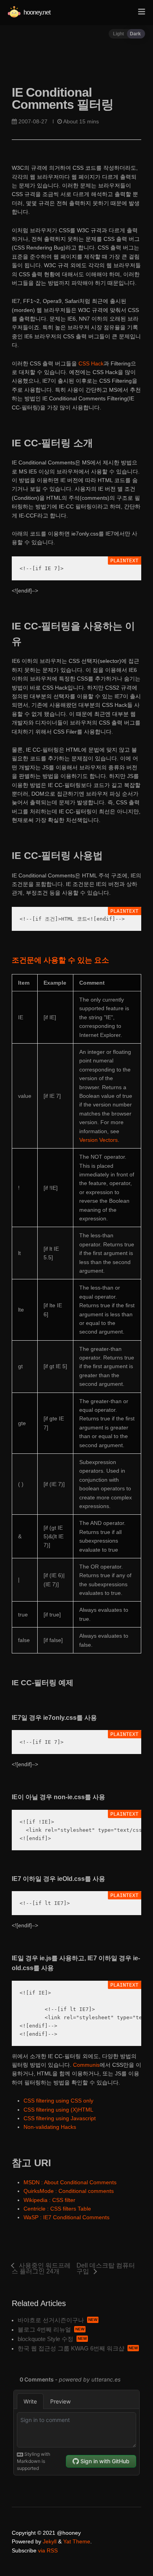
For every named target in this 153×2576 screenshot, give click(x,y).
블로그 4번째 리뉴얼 (44, 2329)
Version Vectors (98, 1140)
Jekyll (50, 2541)
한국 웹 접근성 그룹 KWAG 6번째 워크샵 (71, 2348)
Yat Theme (77, 2541)
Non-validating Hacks (50, 2127)
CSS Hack (91, 363)
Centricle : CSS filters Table (57, 2209)
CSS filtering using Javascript (60, 2118)
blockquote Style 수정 (46, 2339)
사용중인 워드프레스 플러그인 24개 (41, 2268)
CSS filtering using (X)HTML (58, 2110)
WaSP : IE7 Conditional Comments (66, 2217)
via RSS (48, 2550)
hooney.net (36, 12)
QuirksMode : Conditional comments (69, 2191)
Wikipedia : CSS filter (49, 2200)
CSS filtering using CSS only (58, 2101)
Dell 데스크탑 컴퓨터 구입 (106, 2268)
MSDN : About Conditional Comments (70, 2182)
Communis (86, 2065)
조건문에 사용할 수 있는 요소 (60, 960)
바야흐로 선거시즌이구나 (51, 2320)
